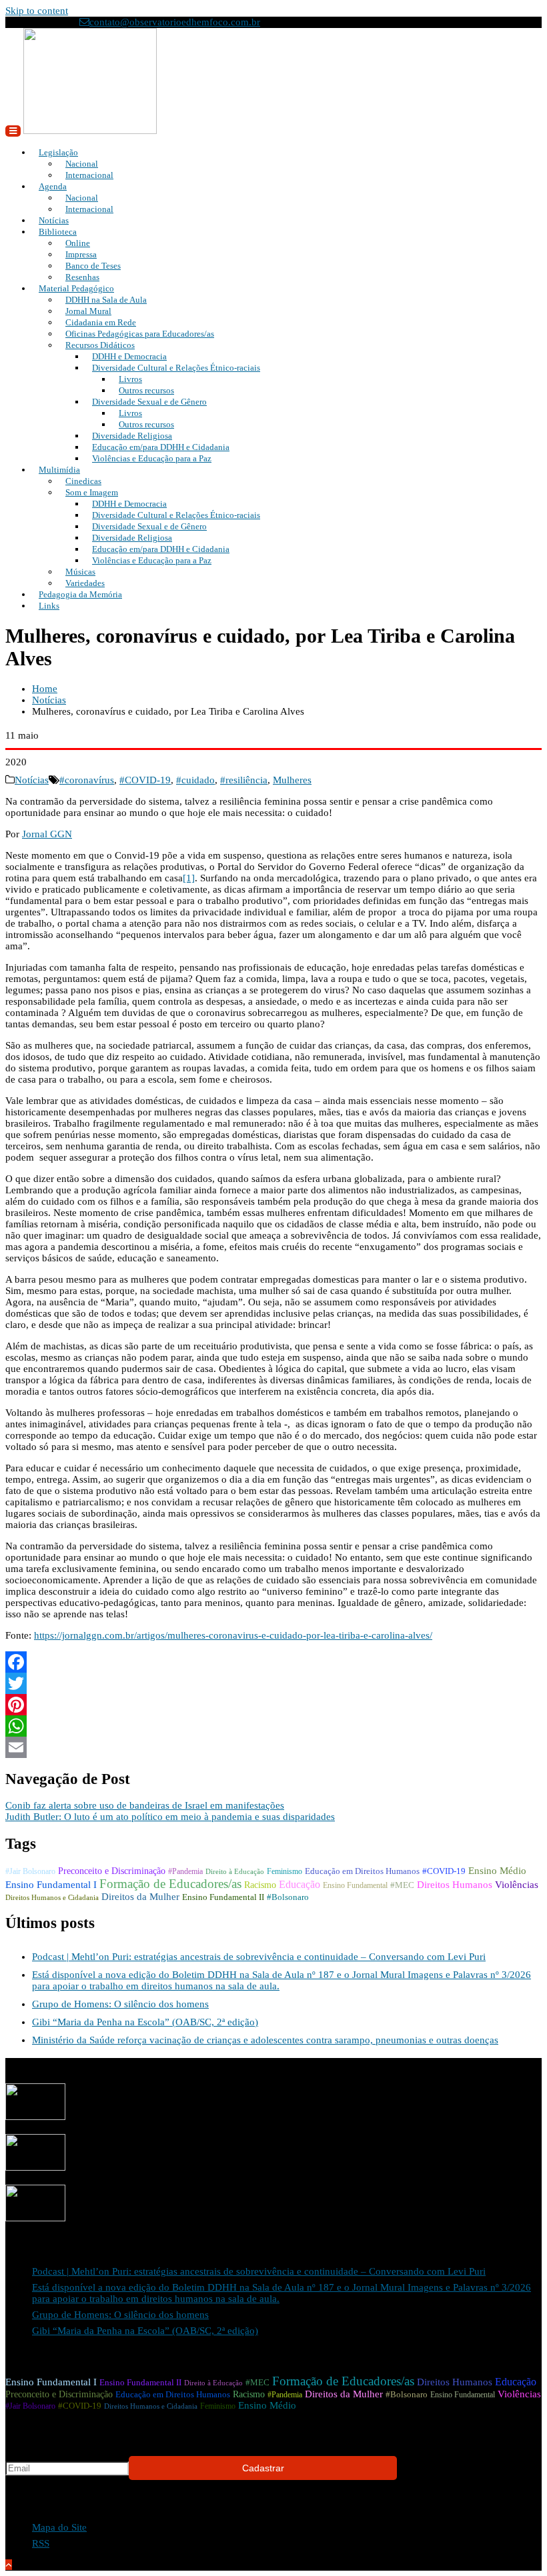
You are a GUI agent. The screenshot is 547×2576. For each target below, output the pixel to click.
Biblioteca (58, 232)
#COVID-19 (145, 780)
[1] (189, 878)
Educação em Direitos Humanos (362, 1871)
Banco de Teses (93, 266)
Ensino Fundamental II (223, 1897)
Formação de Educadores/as (170, 1884)
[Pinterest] (273, 1705)
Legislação (58, 152)
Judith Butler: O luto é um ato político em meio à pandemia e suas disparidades (170, 1817)
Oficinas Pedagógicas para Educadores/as (140, 334)
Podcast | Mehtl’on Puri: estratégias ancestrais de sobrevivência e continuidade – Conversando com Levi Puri (259, 1957)
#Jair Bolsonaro (30, 1871)
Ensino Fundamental (355, 1885)
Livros (130, 379)
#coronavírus (87, 780)
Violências (517, 1885)
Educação (300, 1884)
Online (78, 243)
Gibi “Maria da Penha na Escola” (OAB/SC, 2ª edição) (145, 2022)
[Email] (273, 1747)
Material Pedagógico (76, 288)
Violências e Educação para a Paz (152, 458)
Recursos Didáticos (100, 345)
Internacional (89, 175)
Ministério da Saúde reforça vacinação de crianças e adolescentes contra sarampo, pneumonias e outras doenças (265, 2040)
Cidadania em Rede (101, 322)
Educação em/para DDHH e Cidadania (161, 447)
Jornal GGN (47, 834)
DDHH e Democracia (129, 356)
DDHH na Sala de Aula (106, 300)
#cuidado (195, 780)
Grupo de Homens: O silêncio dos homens (120, 2004)
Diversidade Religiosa (132, 436)
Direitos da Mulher (140, 1897)
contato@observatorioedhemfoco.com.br (175, 22)
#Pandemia (185, 1871)
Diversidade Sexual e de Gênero (149, 402)
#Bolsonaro (288, 1897)
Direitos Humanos (455, 1885)
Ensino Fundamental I (51, 1885)
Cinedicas (83, 481)
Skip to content (37, 11)
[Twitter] (273, 1683)
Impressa (81, 254)
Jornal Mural (88, 311)
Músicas (80, 572)
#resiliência (244, 780)
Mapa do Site (59, 2527)
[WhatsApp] (273, 1726)
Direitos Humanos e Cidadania (52, 1898)
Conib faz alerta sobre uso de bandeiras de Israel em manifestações (145, 1805)
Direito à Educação (235, 1872)
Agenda (53, 186)
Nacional (82, 164)
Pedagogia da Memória (80, 594)
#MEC (402, 1885)
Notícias (32, 780)
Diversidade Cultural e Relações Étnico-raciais (176, 368)
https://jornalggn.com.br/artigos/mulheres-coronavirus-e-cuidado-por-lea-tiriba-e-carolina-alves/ (233, 1635)
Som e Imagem (92, 492)
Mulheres (292, 780)
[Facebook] (273, 1662)
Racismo (260, 1885)
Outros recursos (146, 390)
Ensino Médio (497, 1871)
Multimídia (59, 470)
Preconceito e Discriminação (112, 1871)
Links (49, 606)
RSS (41, 2543)
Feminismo (285, 1871)
